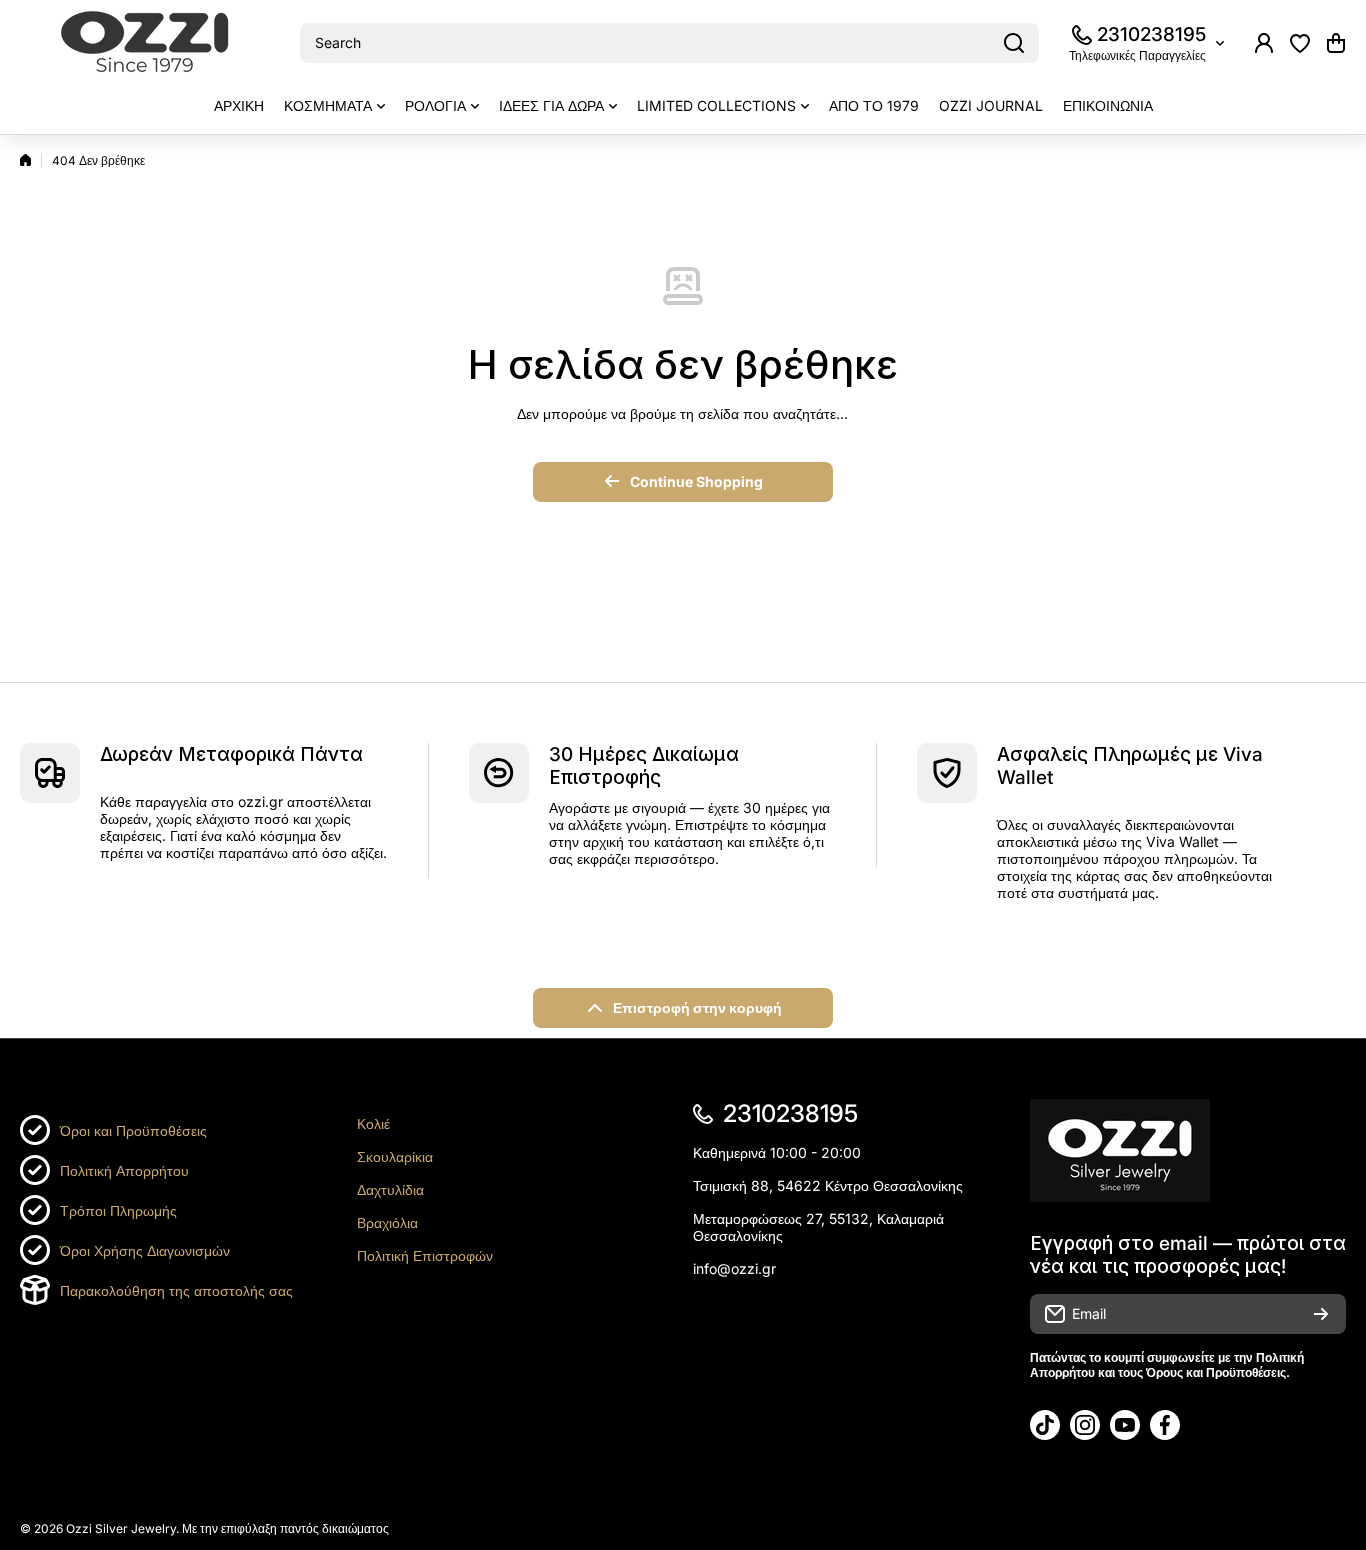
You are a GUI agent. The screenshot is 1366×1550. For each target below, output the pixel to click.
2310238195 (1151, 34)
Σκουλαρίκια (395, 1156)
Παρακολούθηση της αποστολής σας (176, 1290)
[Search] (1014, 43)
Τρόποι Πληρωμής (118, 1210)
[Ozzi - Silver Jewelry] (145, 43)
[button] (1336, 43)
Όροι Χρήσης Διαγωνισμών (145, 1250)
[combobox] (669, 43)
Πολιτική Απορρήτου (124, 1170)
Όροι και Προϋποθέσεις (133, 1130)
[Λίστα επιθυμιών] (1300, 43)
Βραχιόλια (387, 1222)
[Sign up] (1321, 1314)
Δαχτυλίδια (390, 1189)
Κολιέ (373, 1123)
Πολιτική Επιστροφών (425, 1255)
